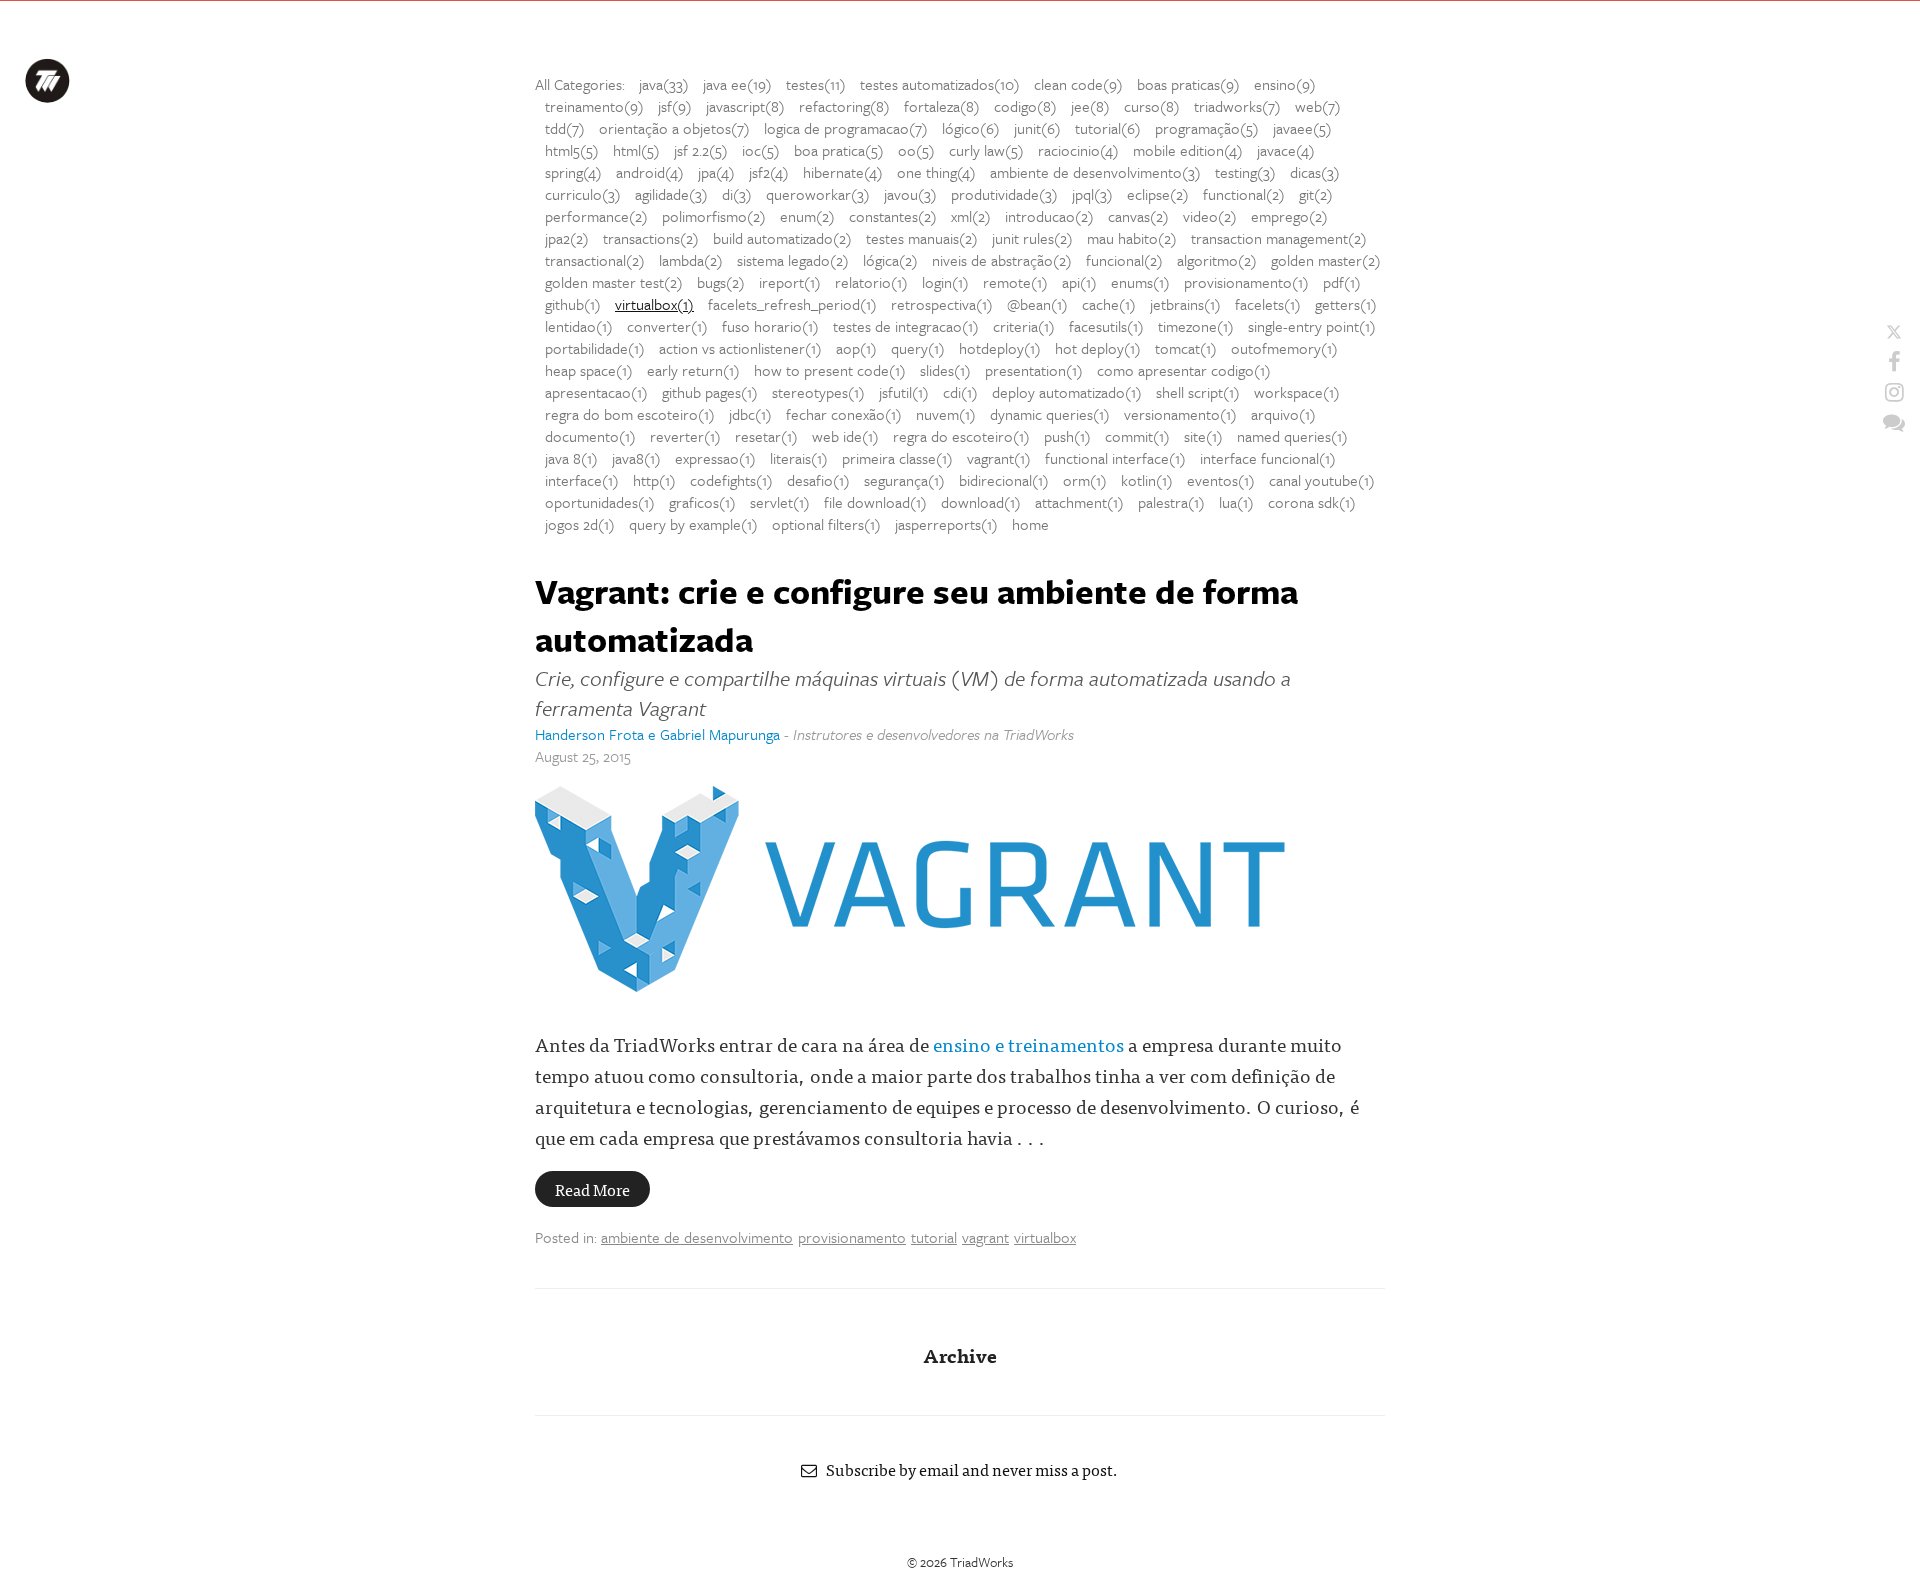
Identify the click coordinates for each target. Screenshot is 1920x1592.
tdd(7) (565, 128)
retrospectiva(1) (942, 304)
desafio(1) (818, 480)
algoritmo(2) (1217, 260)
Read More (592, 1189)
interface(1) (582, 480)
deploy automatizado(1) (1067, 392)
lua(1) (1236, 502)
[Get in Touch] (1894, 422)
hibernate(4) (843, 172)
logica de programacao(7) (846, 128)
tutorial (934, 1237)
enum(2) (807, 216)
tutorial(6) (1108, 128)
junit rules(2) (1032, 238)
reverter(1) (685, 436)
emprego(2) (1289, 216)
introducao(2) (1049, 216)
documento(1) (590, 436)
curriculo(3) (583, 194)
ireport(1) (790, 282)
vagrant (985, 1237)
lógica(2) (890, 260)
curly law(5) (986, 150)
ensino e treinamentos (1028, 1043)
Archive (960, 1354)
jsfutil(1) (904, 392)
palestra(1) (1171, 502)
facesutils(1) (1106, 326)
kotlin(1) (1147, 480)
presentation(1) (1034, 370)
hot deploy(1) (1098, 348)
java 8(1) (571, 458)
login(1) (945, 282)
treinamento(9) (594, 106)
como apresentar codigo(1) (1184, 370)
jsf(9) (675, 106)
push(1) (1067, 436)
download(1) (981, 502)
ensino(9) (1285, 84)
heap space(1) (589, 370)
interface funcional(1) (1268, 458)
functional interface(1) (1115, 458)
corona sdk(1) (1312, 502)
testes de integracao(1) (906, 326)
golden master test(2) (614, 282)
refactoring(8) (844, 106)
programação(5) (1207, 128)
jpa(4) (716, 172)
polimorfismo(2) (714, 216)
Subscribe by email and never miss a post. (968, 1469)
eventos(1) (1221, 480)
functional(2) (1244, 194)
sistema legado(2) (793, 260)
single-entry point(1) (1312, 326)
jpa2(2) (567, 238)
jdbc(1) (750, 414)
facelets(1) (1268, 304)
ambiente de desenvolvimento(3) (1095, 172)
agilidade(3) (671, 194)
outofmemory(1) (1284, 348)
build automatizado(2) (782, 238)
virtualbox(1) (654, 304)
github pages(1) (710, 392)
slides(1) (945, 370)
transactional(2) (595, 260)
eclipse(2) (1158, 194)
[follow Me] (1894, 332)
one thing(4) (936, 172)
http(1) (654, 480)
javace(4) (1286, 150)
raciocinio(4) (1078, 150)
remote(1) (1015, 282)
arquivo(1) (1283, 414)
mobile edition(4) (1188, 150)
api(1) (1079, 282)
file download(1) (875, 502)
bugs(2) (721, 282)
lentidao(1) (579, 326)
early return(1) (693, 370)
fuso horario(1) (770, 326)
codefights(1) (731, 480)
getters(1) (1346, 304)
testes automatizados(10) (940, 84)
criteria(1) (1024, 326)
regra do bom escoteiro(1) (630, 414)
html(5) (636, 150)
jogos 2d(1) (580, 524)
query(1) (918, 348)
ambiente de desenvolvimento (697, 1237)
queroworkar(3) (818, 194)
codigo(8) (1025, 106)
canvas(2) (1138, 216)
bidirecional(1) (1004, 480)
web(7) (1318, 106)
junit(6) (1037, 128)
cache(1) (1109, 304)
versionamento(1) (1180, 414)
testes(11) (816, 84)
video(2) (1210, 216)
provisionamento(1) (1246, 282)
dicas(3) (1315, 172)
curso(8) (1152, 106)
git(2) (1316, 194)
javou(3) (910, 194)
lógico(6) (971, 128)
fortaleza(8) (942, 106)
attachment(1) (1079, 502)
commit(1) (1137, 436)
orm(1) (1085, 480)
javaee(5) (1302, 128)
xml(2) (971, 216)
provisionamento (852, 1237)
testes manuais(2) (922, 238)
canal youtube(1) (1322, 480)
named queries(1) (1292, 436)
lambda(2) (691, 260)
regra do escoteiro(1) (961, 436)
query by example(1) (693, 524)
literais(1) (799, 458)
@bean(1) (1037, 304)
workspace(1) (1297, 392)
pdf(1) (1342, 282)
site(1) (1203, 436)
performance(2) (596, 216)
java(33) (664, 84)
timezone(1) (1196, 326)
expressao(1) (715, 458)
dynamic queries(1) (1050, 414)
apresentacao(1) (596, 392)
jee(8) (1090, 106)
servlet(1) (780, 502)
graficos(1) (702, 502)
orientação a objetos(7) (674, 128)
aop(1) (856, 348)
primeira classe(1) (897, 458)
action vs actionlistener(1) (740, 348)
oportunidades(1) (600, 502)
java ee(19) (737, 84)
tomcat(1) (1186, 348)
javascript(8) (745, 106)
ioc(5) (761, 150)
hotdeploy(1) (1000, 348)
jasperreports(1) (946, 524)
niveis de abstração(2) (1002, 260)
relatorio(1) (871, 282)
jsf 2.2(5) (701, 150)
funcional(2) (1124, 260)
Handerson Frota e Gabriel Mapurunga (657, 734)
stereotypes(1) (818, 392)
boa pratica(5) (839, 150)
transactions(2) (651, 238)
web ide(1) (845, 436)
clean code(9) (1078, 84)
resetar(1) (766, 436)
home (1030, 524)
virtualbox (1045, 1237)
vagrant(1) (999, 458)
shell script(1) (1198, 392)
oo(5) (916, 150)
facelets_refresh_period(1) (792, 304)
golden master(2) (1326, 260)
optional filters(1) (826, 524)
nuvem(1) (946, 414)
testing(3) (1245, 172)
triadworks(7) (1237, 106)
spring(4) (573, 172)
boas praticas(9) (1188, 84)
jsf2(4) (769, 172)
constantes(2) (893, 216)
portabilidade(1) (595, 348)
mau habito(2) (1132, 238)
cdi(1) (960, 392)
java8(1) (636, 458)
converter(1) (667, 326)
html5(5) (572, 150)
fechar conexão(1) (844, 414)
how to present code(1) (830, 370)
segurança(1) (904, 480)
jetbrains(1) (1185, 304)
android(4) (650, 172)
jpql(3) (1092, 194)
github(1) (573, 304)
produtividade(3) (1004, 194)
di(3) (737, 194)
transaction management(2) (1279, 238)
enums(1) (1140, 282)
